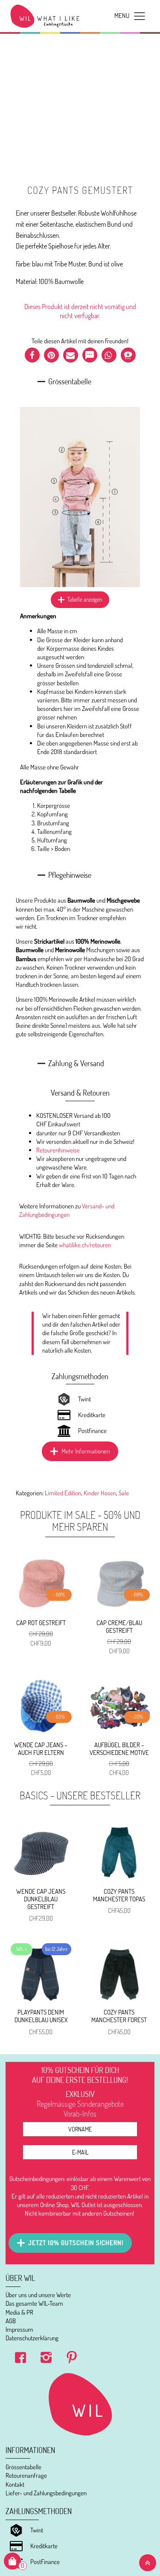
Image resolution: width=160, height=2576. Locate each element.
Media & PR (19, 2312)
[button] (32, 355)
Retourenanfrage (26, 2475)
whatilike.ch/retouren (85, 1245)
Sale (124, 1493)
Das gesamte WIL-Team (34, 2303)
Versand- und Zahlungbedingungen (67, 1210)
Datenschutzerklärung (32, 2338)
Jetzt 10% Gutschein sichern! (76, 2243)
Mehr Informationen (86, 1451)
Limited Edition (63, 1493)
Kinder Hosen (100, 1493)
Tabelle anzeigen (85, 599)
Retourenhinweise (58, 1150)
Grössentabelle (23, 2467)
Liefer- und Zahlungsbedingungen (46, 2493)
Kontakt (15, 2484)
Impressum (19, 2329)
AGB (11, 2321)
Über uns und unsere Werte (38, 2295)
